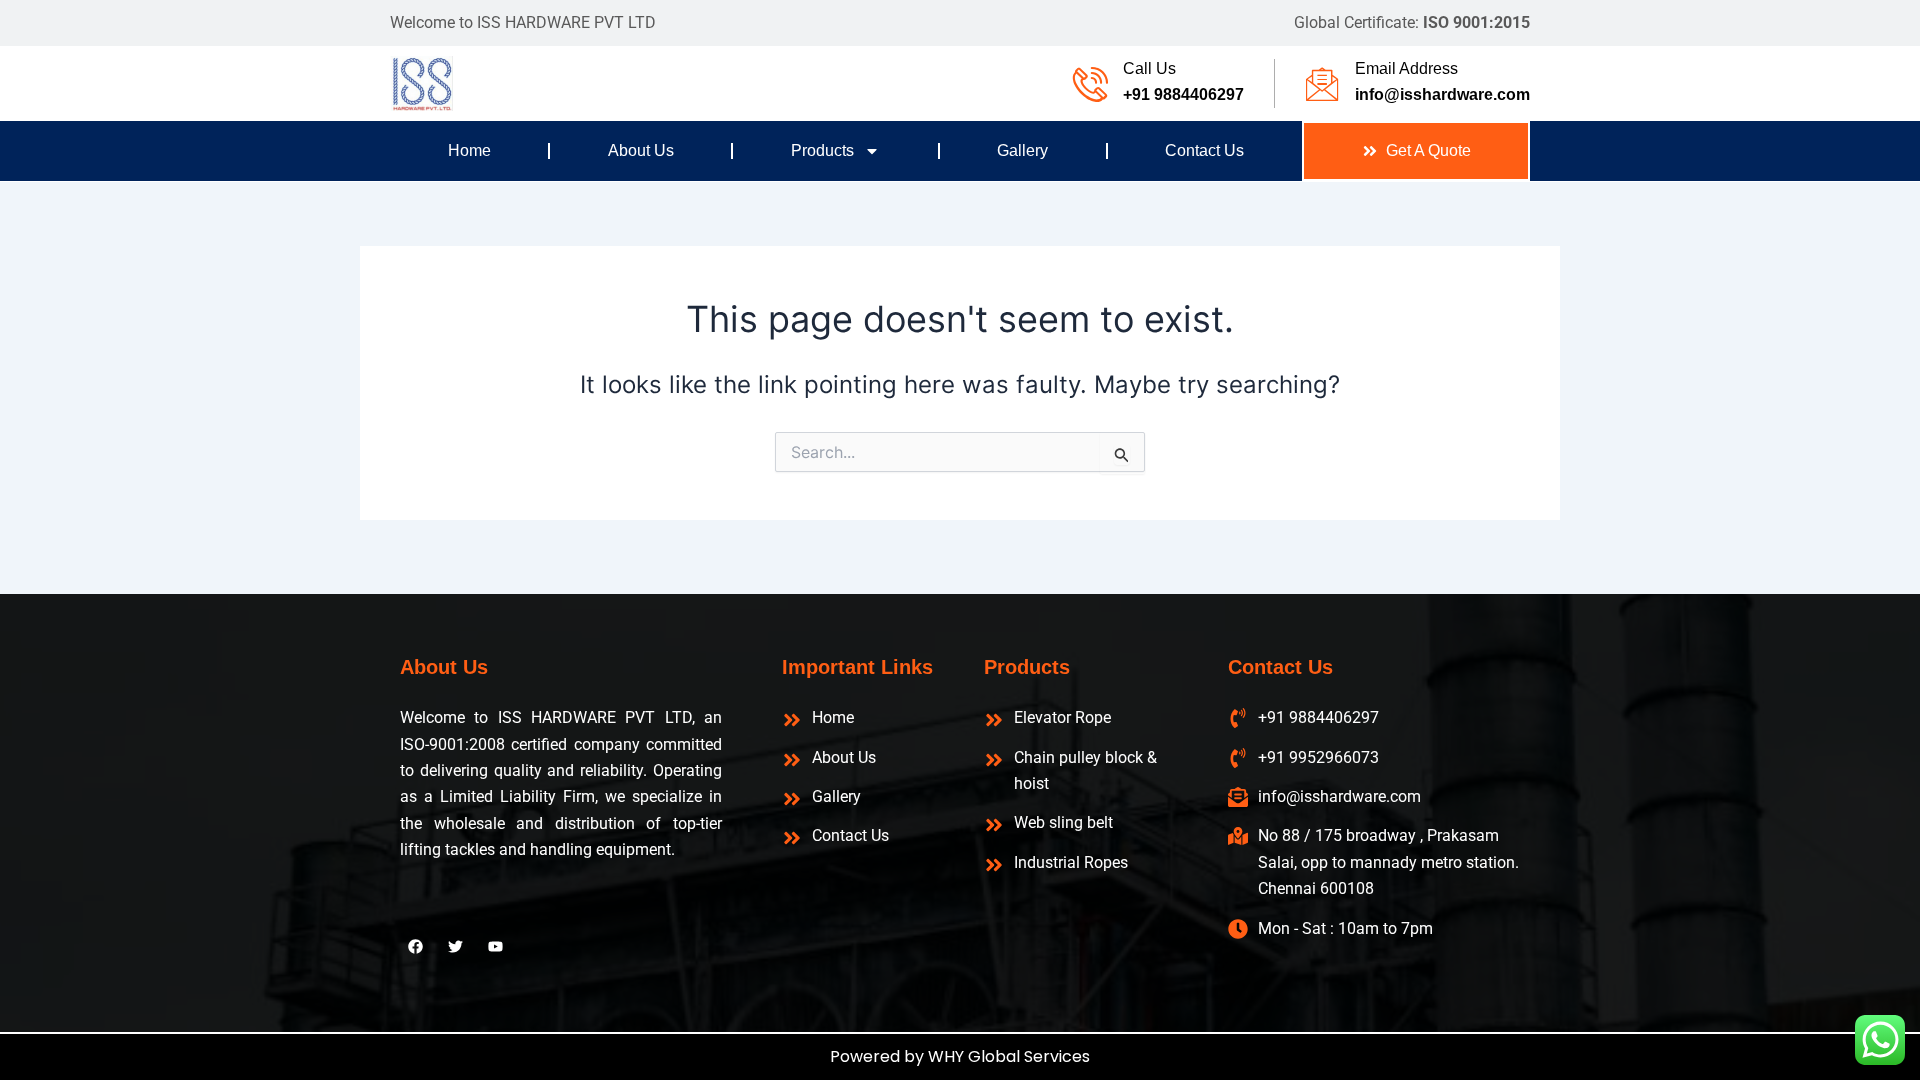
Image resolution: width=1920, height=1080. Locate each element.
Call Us (1149, 68)
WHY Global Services (1009, 1056)
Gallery (1022, 150)
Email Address (1406, 68)
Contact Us (1204, 150)
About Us (641, 150)
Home (469, 150)
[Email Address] (1322, 83)
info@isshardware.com (1442, 94)
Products (822, 150)
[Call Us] (1090, 83)
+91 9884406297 (1183, 94)
